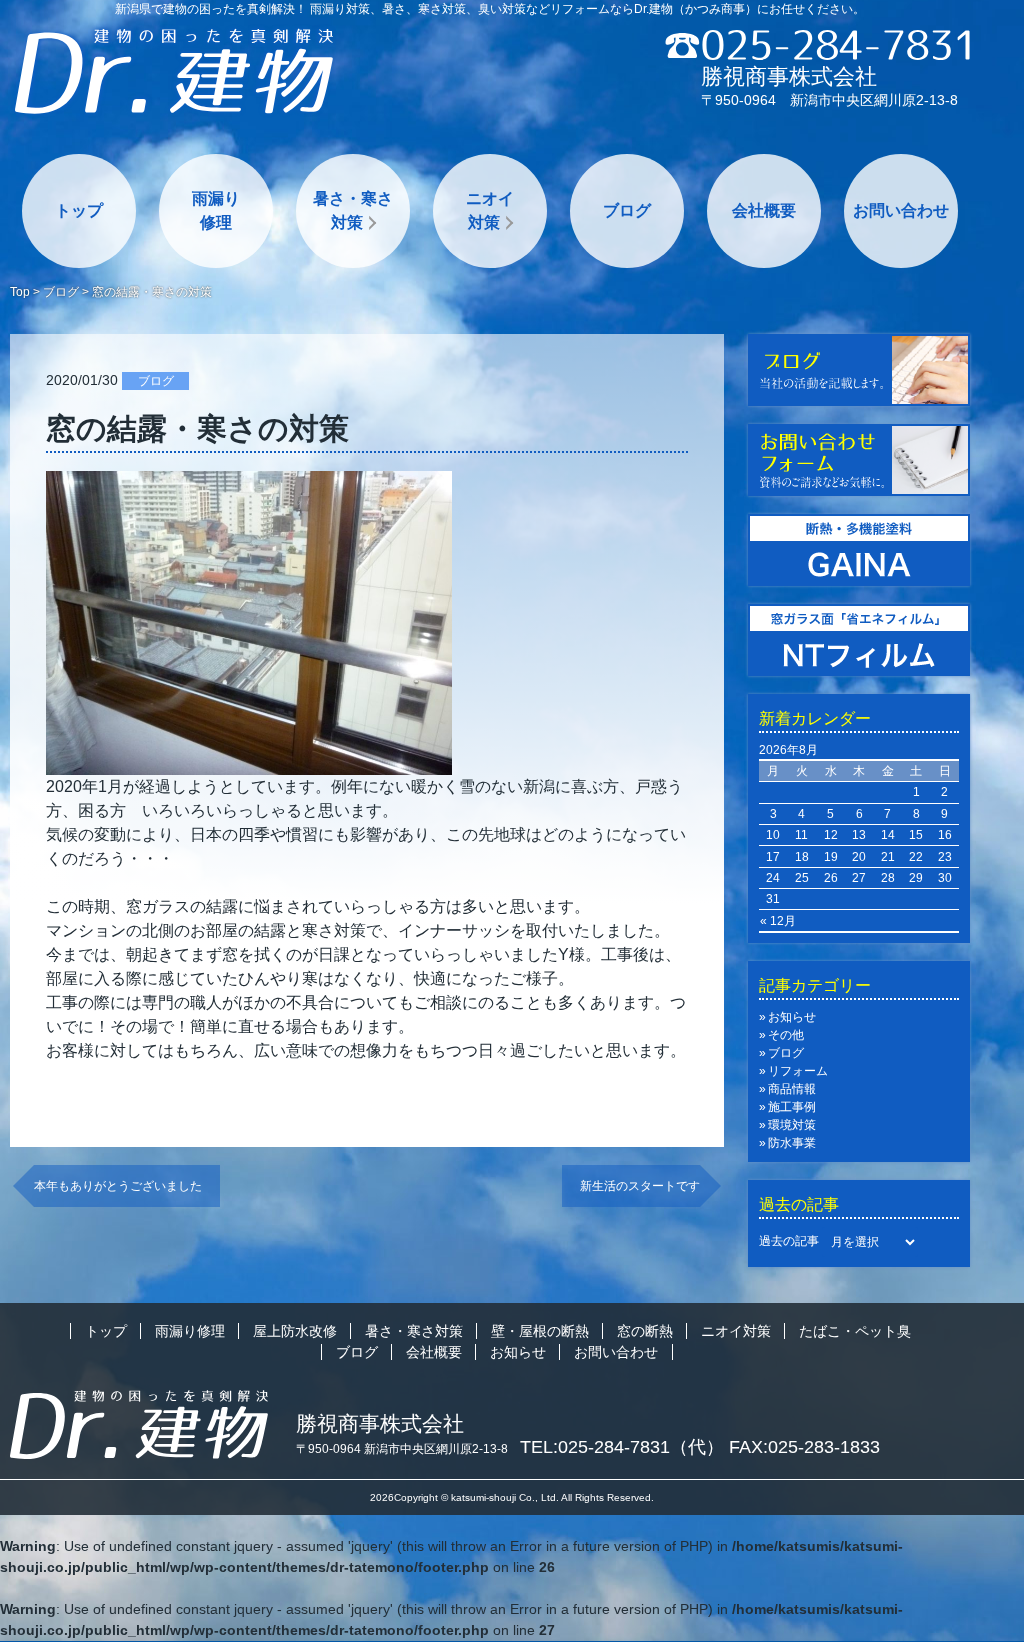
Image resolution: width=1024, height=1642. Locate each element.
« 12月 (778, 921)
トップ (79, 210)
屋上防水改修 (295, 1331)
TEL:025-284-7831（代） (622, 1447)
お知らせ (792, 1017)
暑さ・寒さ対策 (353, 210)
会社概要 (764, 210)
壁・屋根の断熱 (540, 1331)
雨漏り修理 (216, 210)
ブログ (627, 210)
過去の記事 (789, 1241)
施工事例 (792, 1107)
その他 (786, 1035)
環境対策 (792, 1125)
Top (20, 292)
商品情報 (792, 1089)
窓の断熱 (645, 1331)
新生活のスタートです (640, 1186)
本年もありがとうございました (118, 1186)
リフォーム (798, 1071)
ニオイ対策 (490, 210)
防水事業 (792, 1143)
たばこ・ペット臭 (855, 1331)
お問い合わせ (901, 210)
